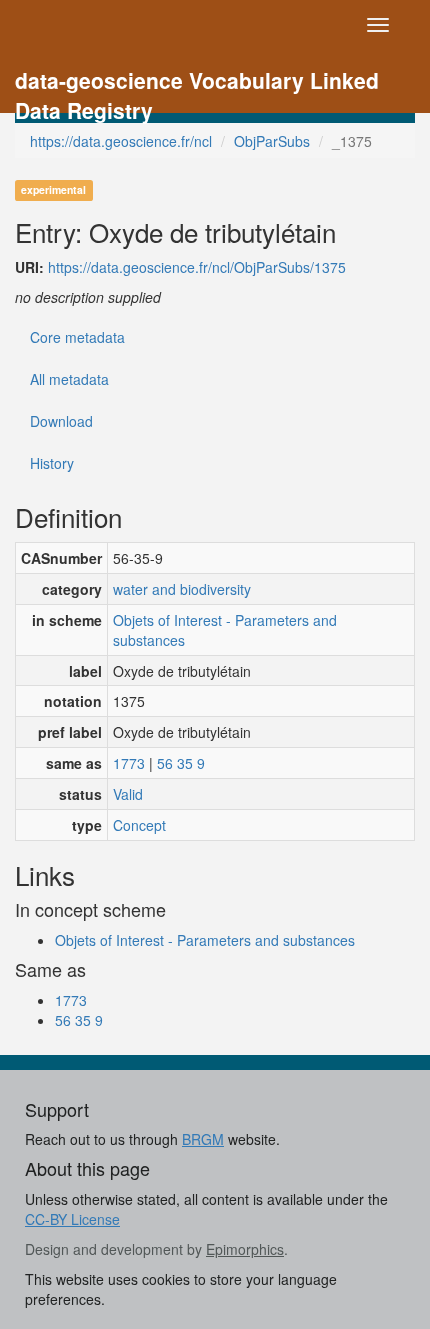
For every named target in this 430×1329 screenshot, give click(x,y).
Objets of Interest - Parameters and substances (225, 630)
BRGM (203, 1139)
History (52, 463)
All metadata (69, 379)
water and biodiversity (182, 589)
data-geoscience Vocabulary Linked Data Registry (197, 82)
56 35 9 (181, 763)
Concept (139, 825)
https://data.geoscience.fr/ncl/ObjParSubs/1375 (197, 267)
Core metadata (77, 337)
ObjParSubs (272, 141)
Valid (128, 794)
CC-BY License (72, 1219)
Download (61, 421)
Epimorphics (245, 1249)
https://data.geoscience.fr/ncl (121, 141)
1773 (129, 763)
